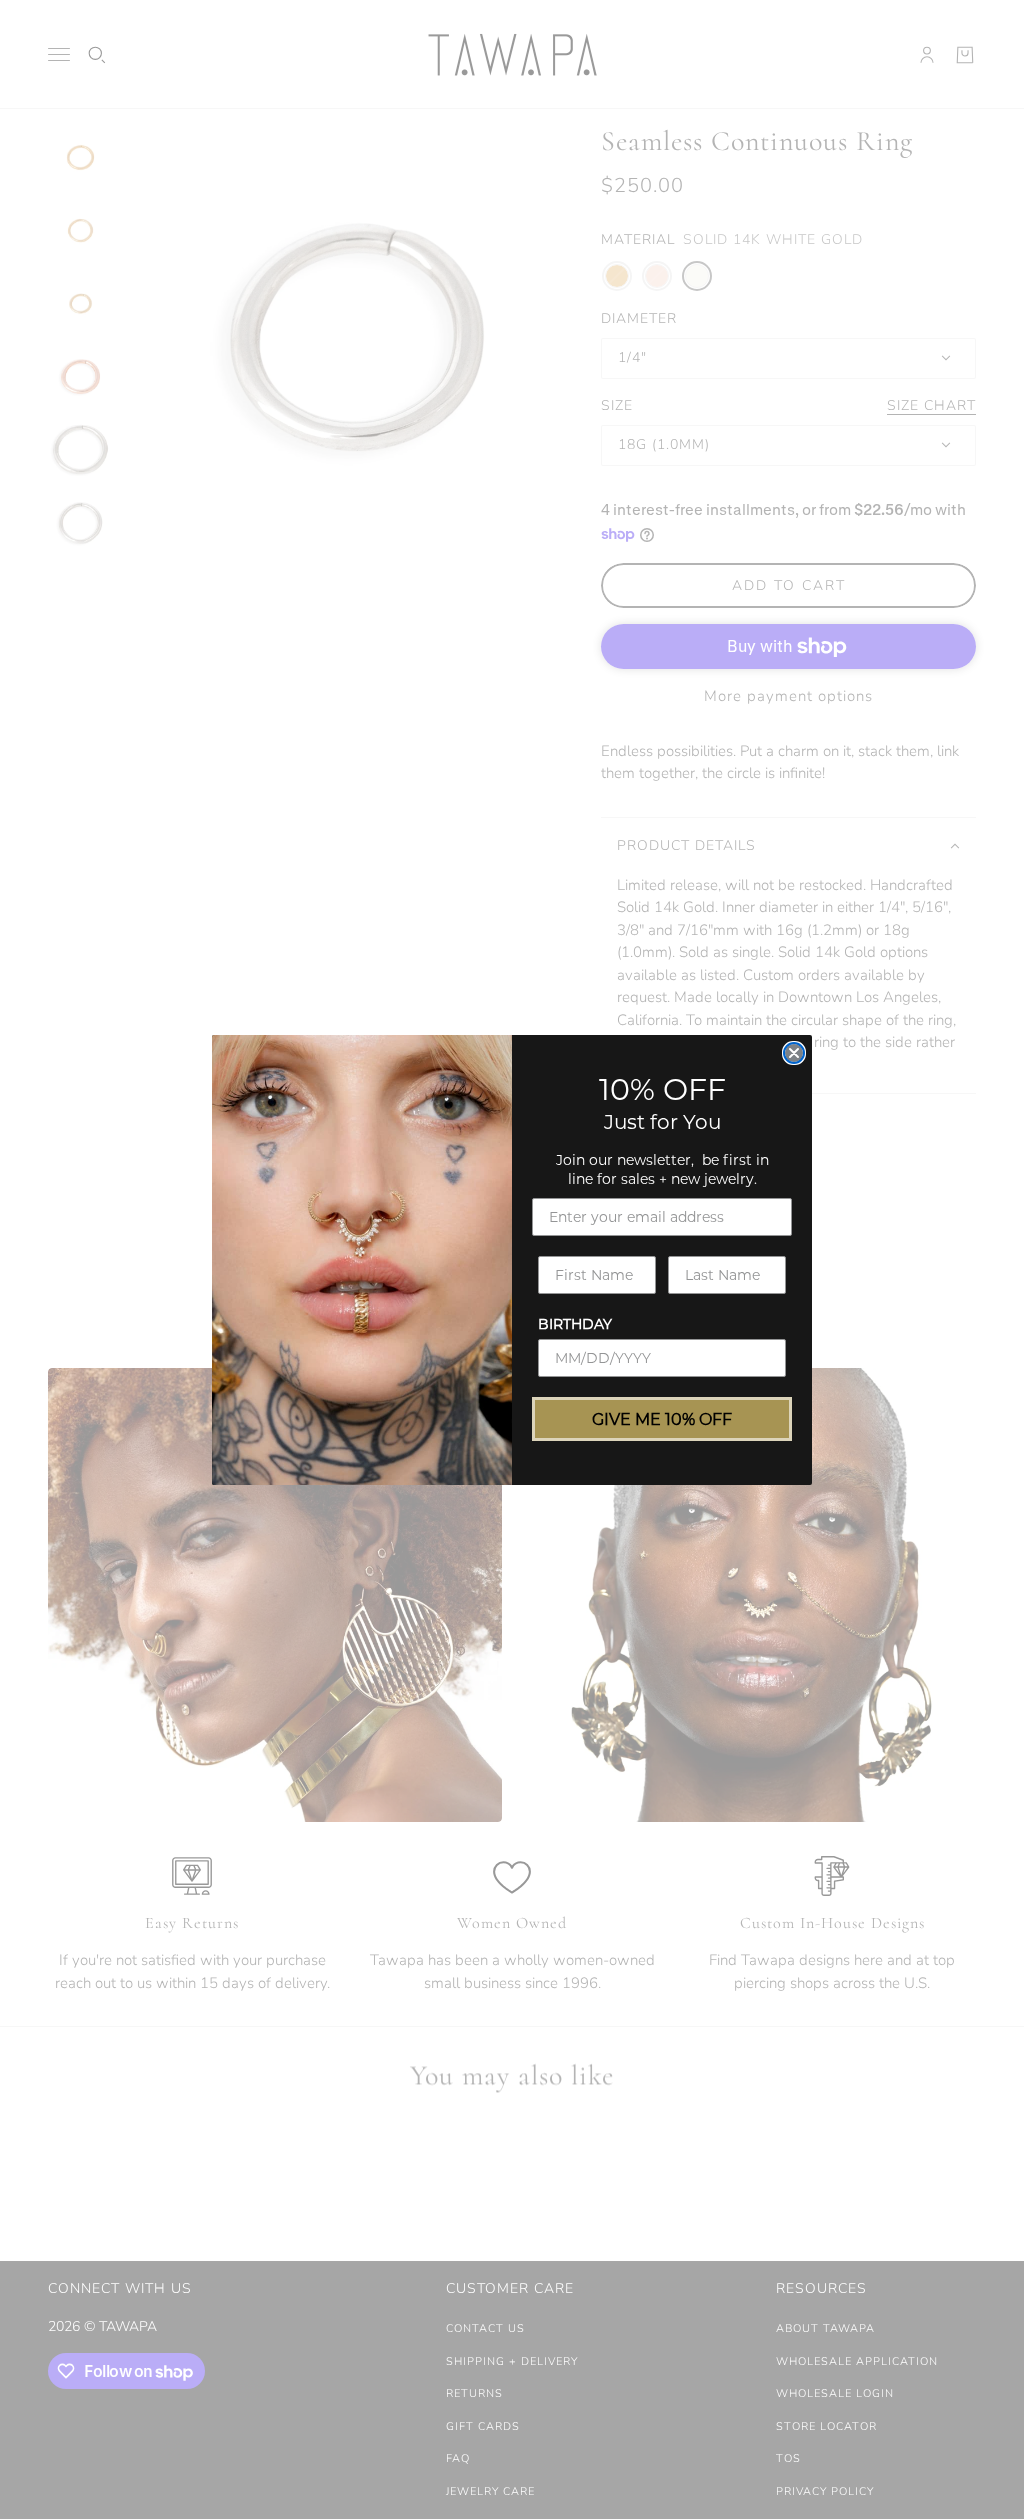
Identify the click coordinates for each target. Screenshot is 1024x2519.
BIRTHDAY (575, 1323)
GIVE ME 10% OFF (662, 1418)
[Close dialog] (794, 1053)
